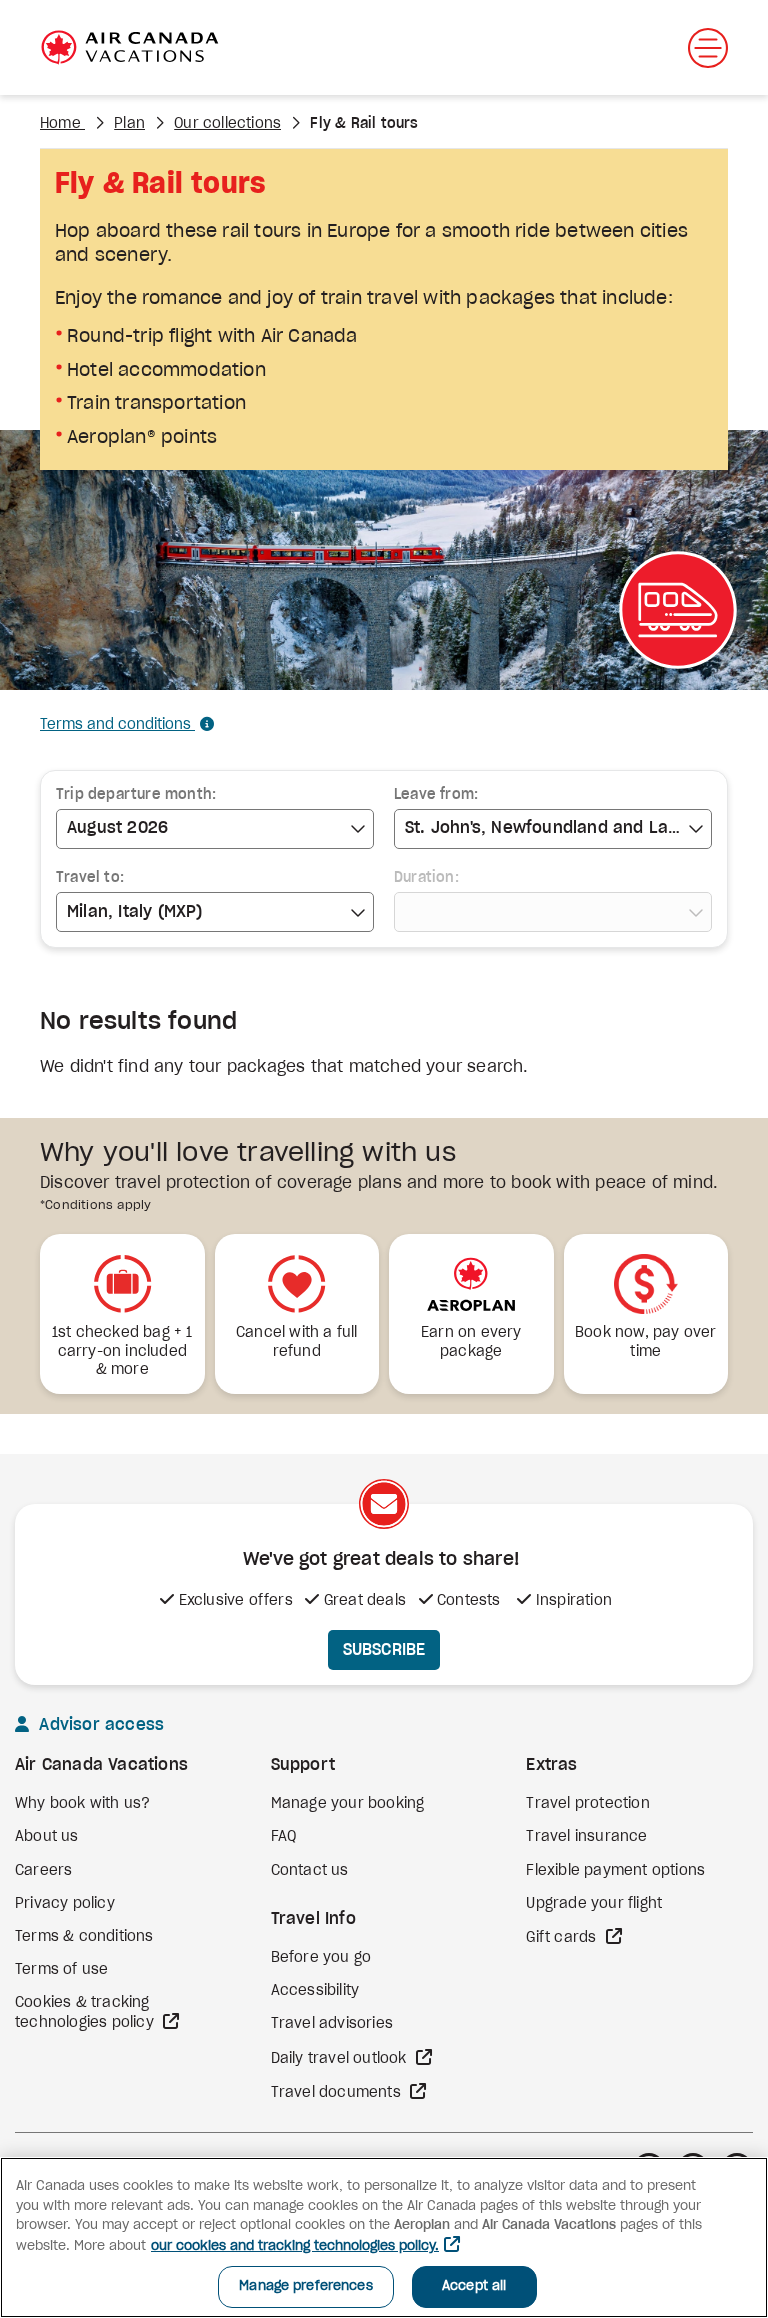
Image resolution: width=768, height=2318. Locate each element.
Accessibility (315, 1991)
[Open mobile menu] (708, 48)
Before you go (321, 1958)
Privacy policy (65, 1904)
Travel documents (338, 2093)
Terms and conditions (117, 725)
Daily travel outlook (341, 2059)
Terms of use (61, 1970)
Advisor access (99, 1725)
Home (62, 124)
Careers (43, 1871)
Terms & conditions (84, 1937)
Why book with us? (82, 1804)
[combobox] (215, 829)
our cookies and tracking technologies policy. (295, 2246)
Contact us (310, 1871)
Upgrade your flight (594, 1904)
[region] (384, 2237)
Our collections (227, 124)
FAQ (284, 1837)
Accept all (474, 2286)
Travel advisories (332, 2024)
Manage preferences (305, 2286)
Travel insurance (586, 1837)
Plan (129, 124)
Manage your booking (348, 1804)
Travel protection (587, 1804)
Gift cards (563, 1938)
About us (47, 1837)
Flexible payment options (615, 1871)
